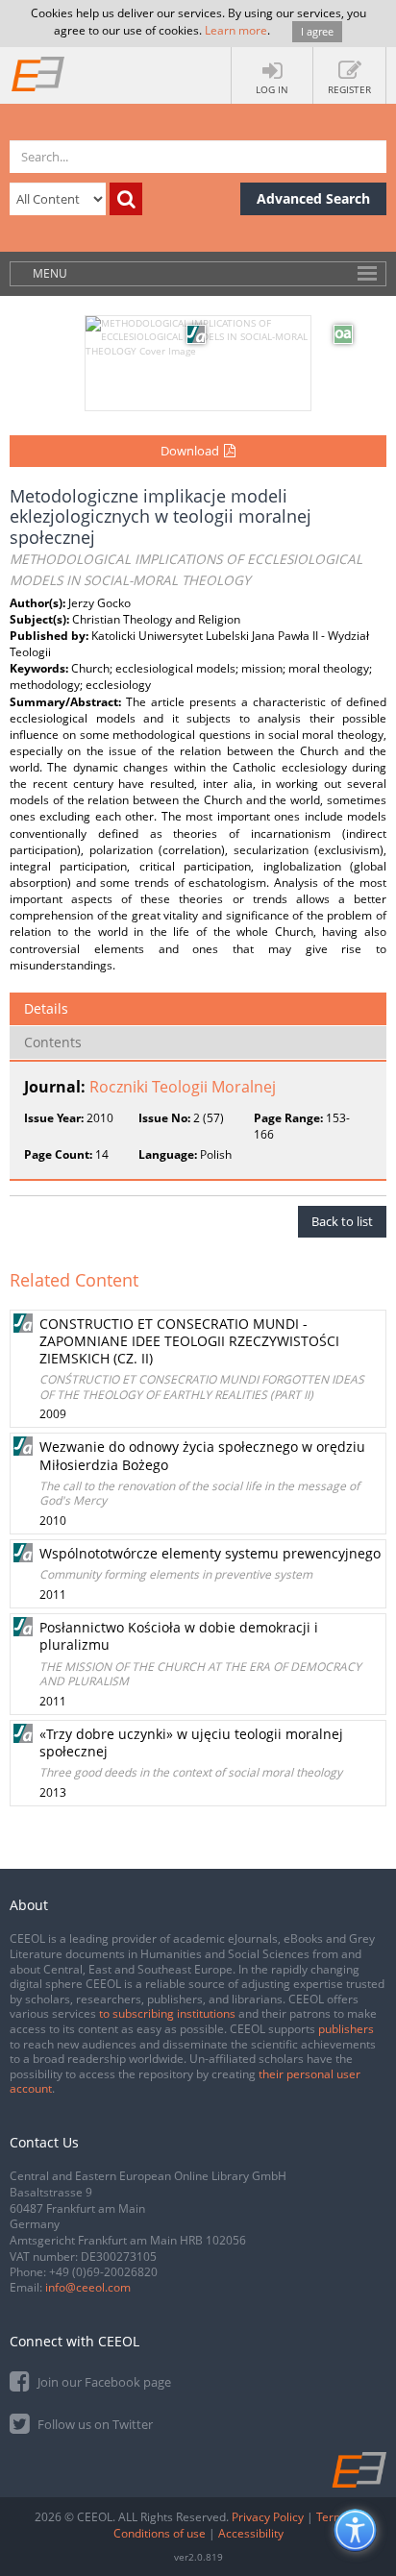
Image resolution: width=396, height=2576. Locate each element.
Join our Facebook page (103, 2382)
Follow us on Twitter (94, 2424)
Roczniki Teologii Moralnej (183, 1087)
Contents (53, 1042)
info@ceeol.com (88, 2287)
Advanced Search (313, 198)
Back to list (342, 1221)
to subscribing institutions (167, 2013)
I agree (317, 31)
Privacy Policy (268, 2517)
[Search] (126, 199)
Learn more (236, 30)
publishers (346, 2029)
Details (46, 1008)
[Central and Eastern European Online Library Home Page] (38, 73)
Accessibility (251, 2533)
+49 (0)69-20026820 (103, 2272)
